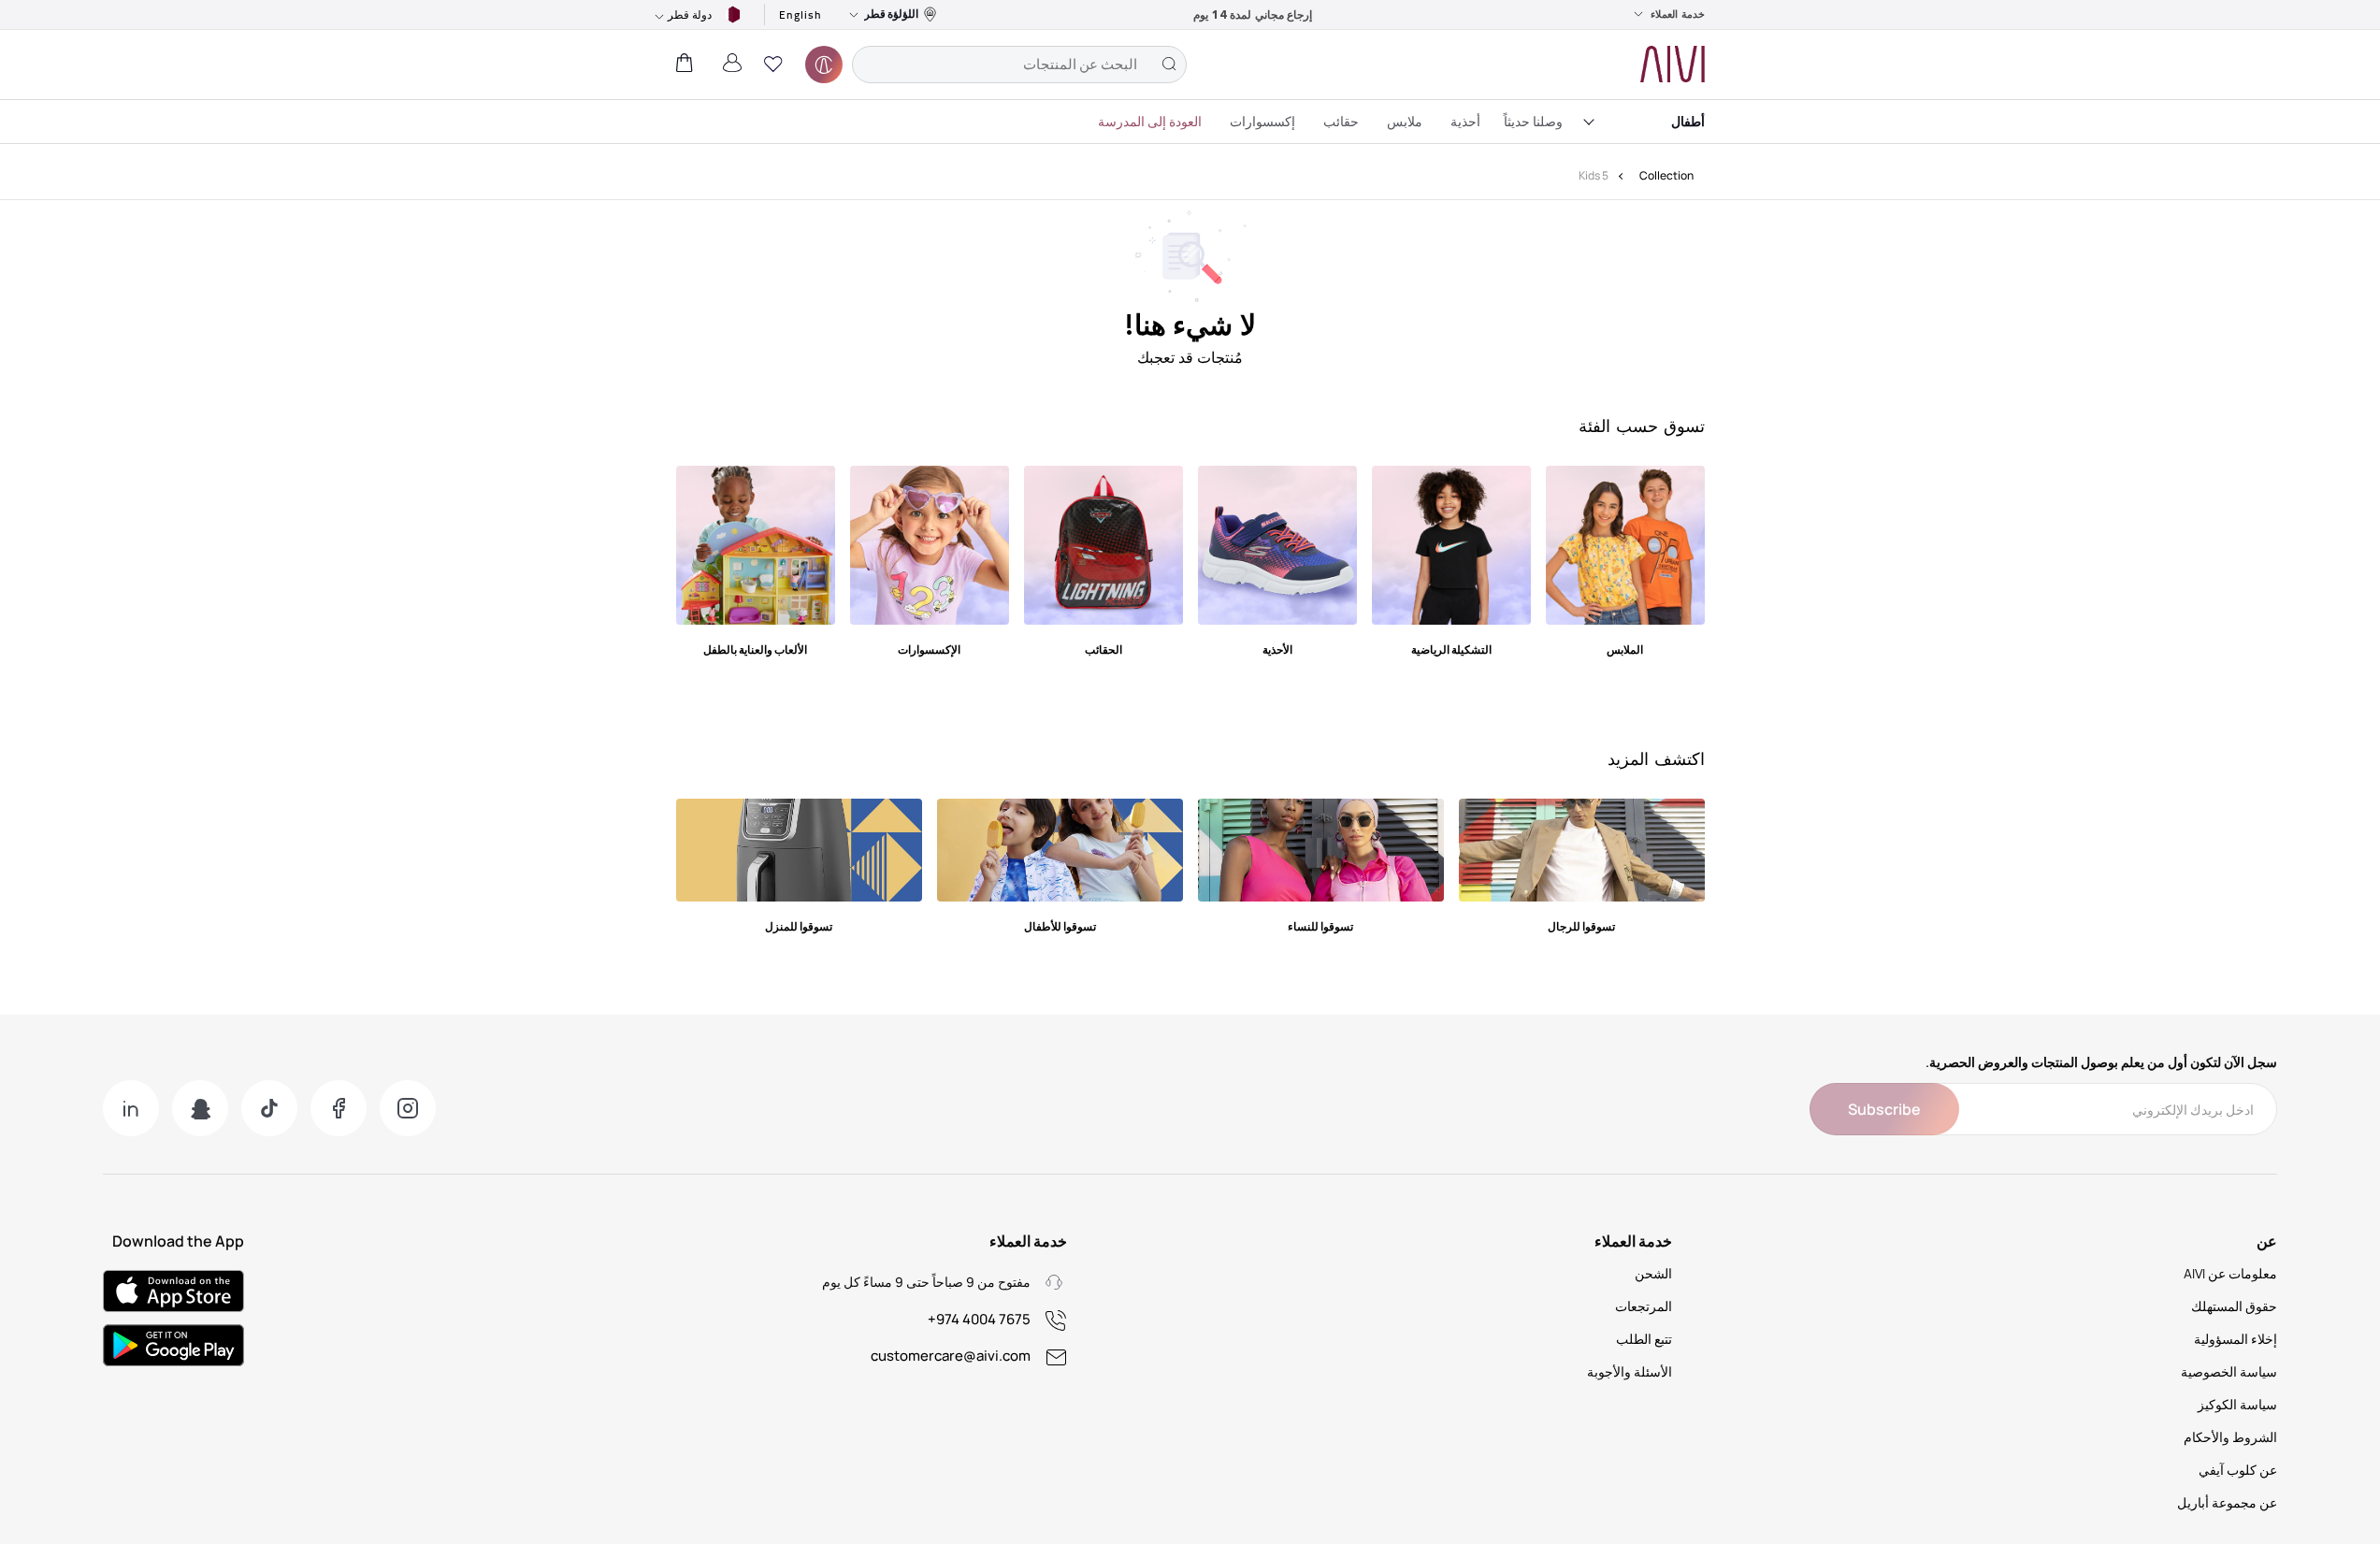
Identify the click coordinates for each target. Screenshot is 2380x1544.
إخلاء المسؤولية (2236, 1339)
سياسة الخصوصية (2229, 1371)
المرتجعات (1644, 1306)
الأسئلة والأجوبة (1630, 1371)
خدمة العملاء (1678, 14)
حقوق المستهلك (2234, 1306)
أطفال (1688, 121)
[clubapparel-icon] (824, 65)
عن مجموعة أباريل (2227, 1502)
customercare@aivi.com (951, 1356)
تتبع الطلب (1644, 1339)
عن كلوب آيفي (2238, 1470)
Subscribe (1884, 1109)
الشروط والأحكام (2230, 1437)
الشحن (1653, 1273)
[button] (773, 65)
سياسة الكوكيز (2237, 1404)
